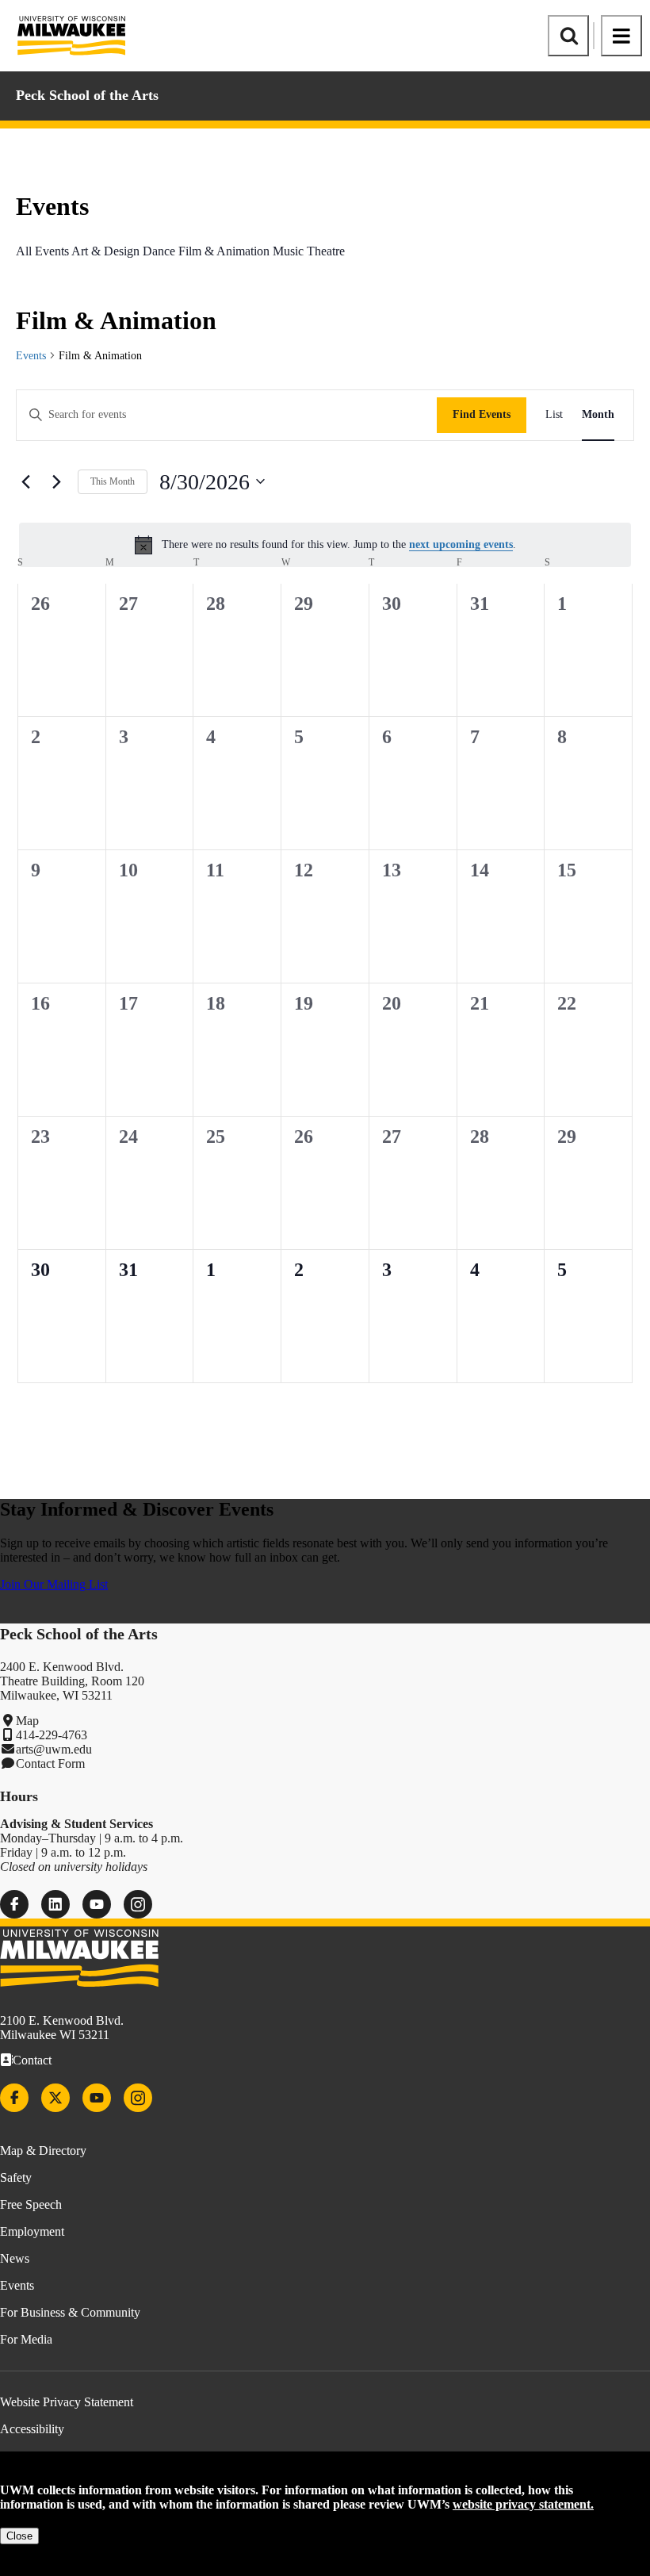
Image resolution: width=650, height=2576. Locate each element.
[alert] (325, 545)
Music (288, 251)
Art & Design (105, 251)
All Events (42, 251)
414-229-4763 (52, 1735)
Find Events (482, 414)
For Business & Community (70, 2312)
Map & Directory (43, 2150)
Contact (32, 2060)
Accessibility (32, 2429)
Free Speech (31, 2204)
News (15, 2258)
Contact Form (50, 1763)
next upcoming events (461, 544)
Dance (159, 251)
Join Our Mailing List (54, 1584)
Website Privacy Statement (67, 2402)
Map (27, 1721)
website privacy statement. (523, 2504)
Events (31, 356)
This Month (113, 481)
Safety (16, 2177)
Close (19, 2536)
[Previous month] (25, 481)
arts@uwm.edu (54, 1749)
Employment (32, 2231)
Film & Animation (224, 251)
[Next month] (56, 481)
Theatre (326, 251)
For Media (26, 2339)
